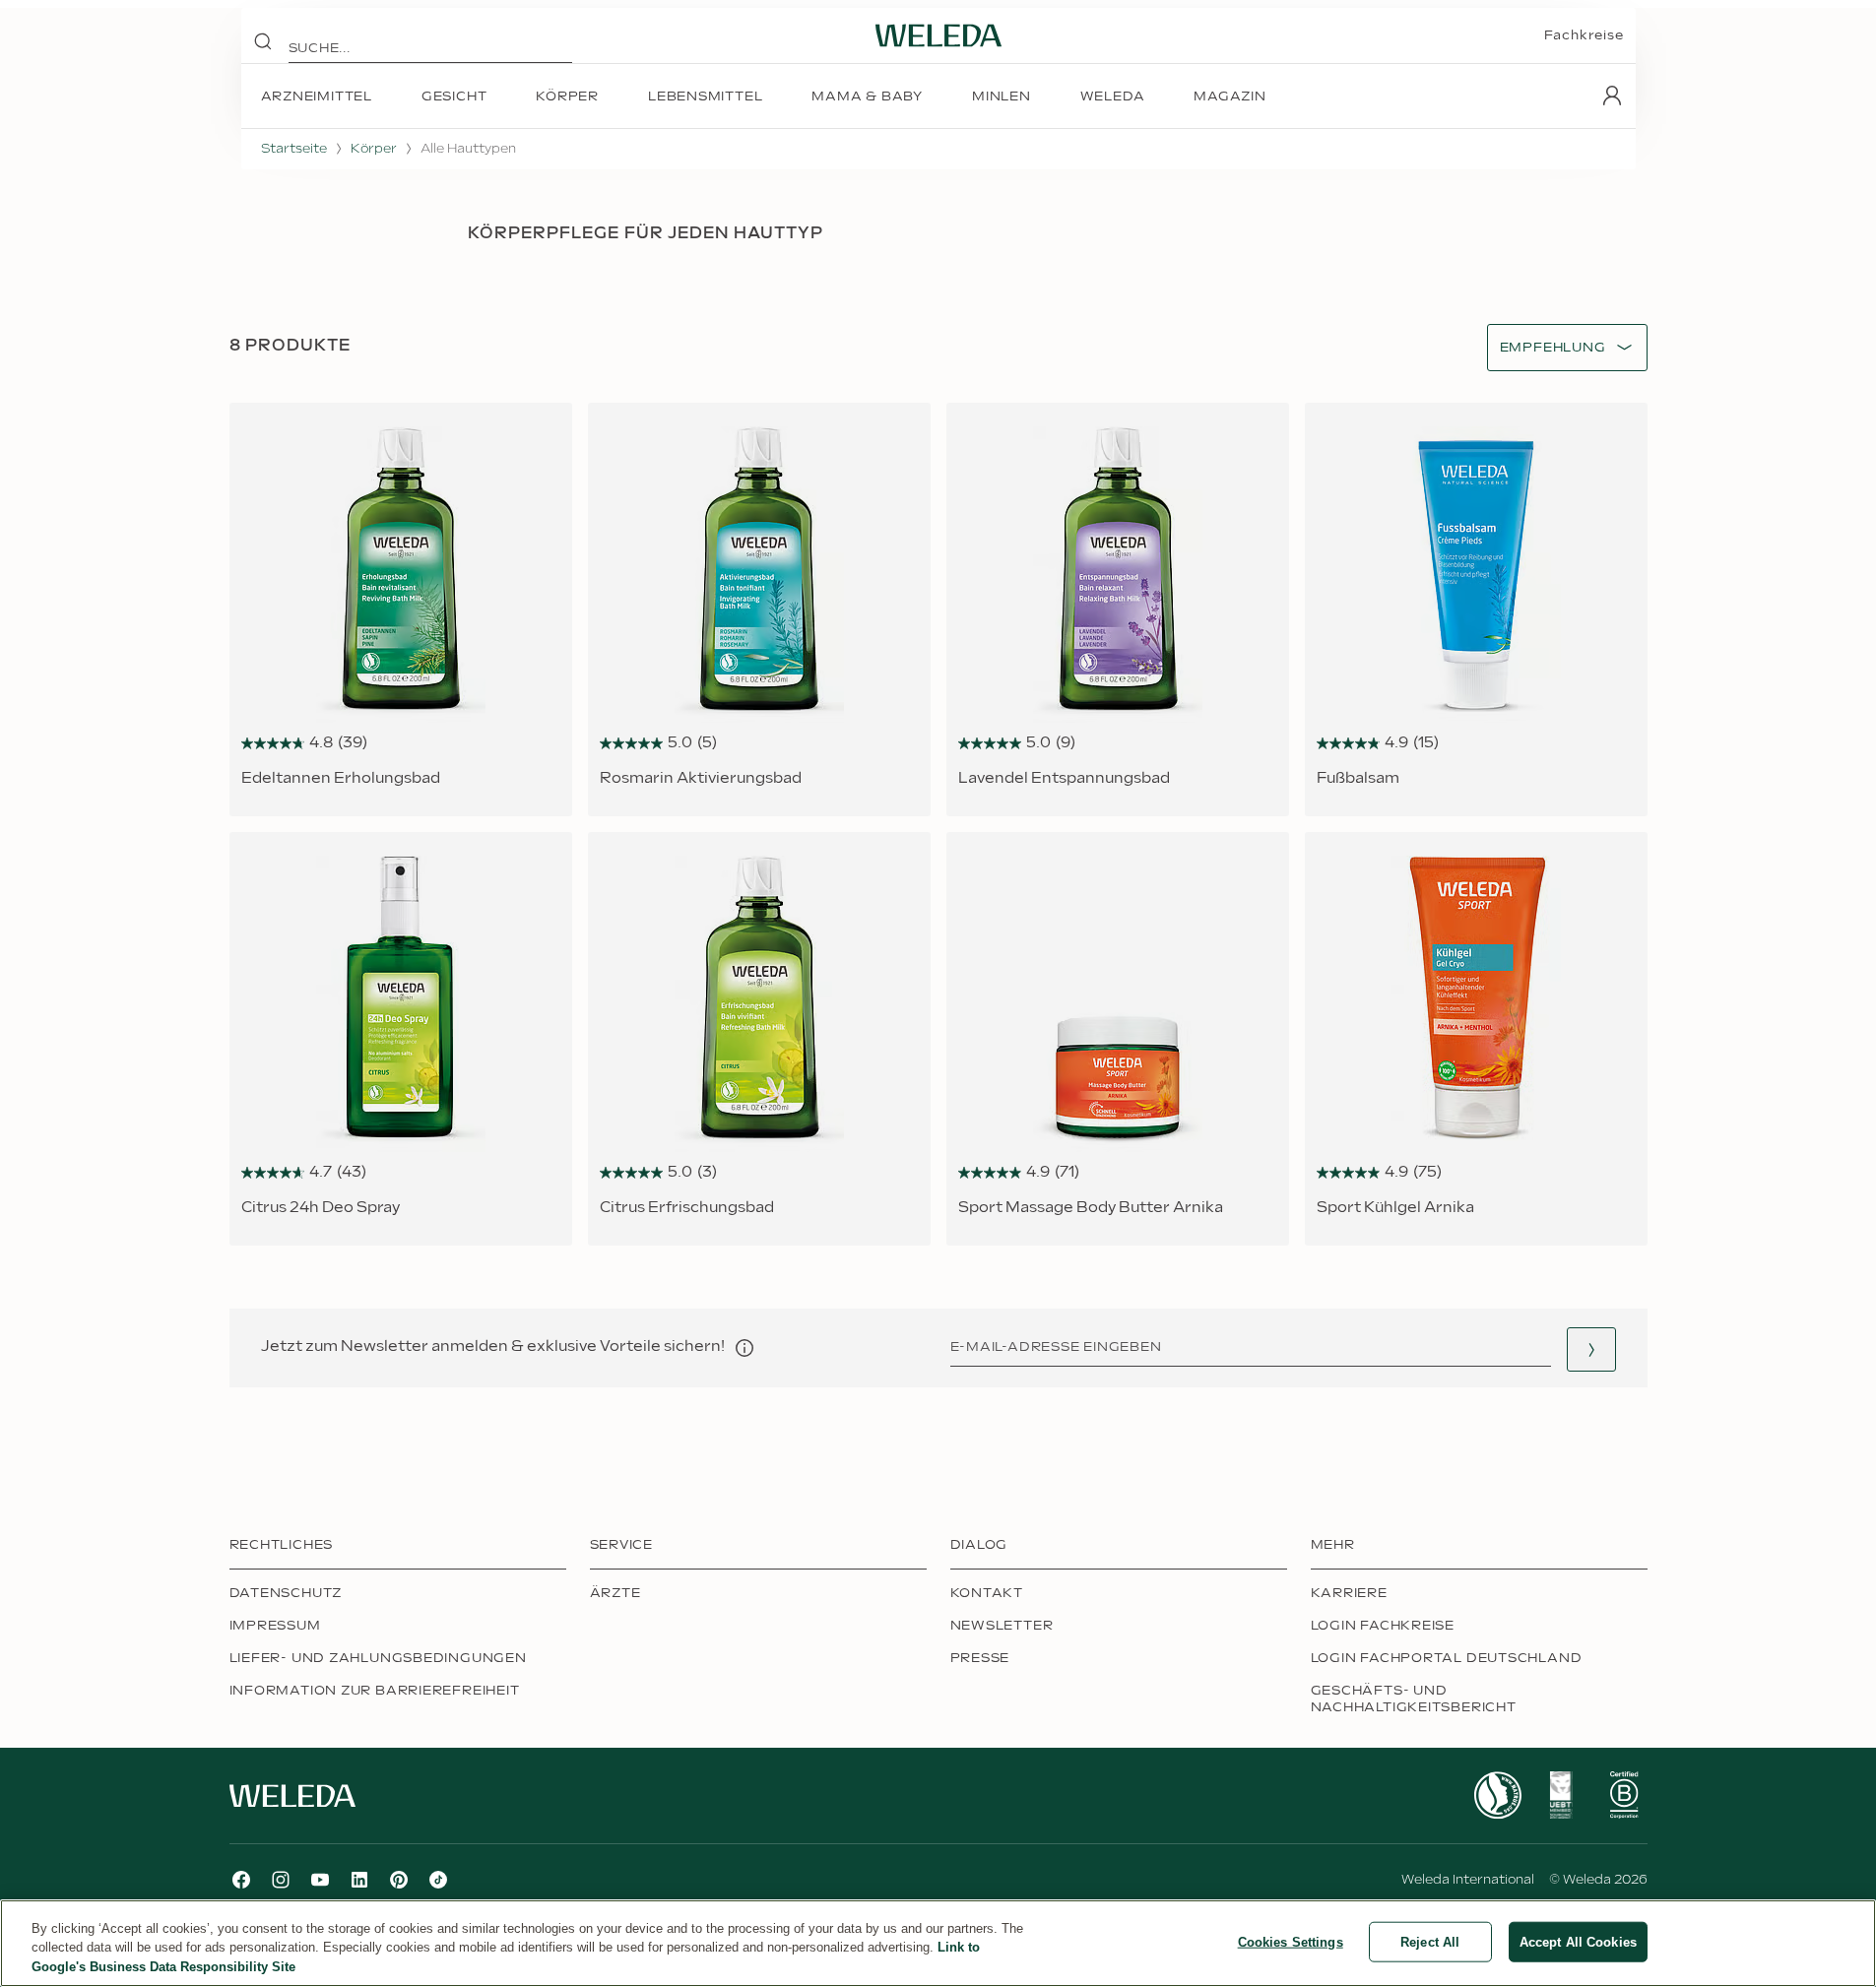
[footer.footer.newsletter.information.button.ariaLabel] (744, 1348)
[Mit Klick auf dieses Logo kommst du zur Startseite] (938, 35)
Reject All (1430, 1941)
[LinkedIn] (359, 1880)
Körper (374, 149)
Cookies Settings (1291, 1941)
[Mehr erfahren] (1498, 1795)
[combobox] (1553, 348)
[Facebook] (241, 1880)
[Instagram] (281, 1880)
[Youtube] (320, 1880)
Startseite (294, 149)
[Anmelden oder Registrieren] (1612, 96)
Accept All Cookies (1578, 1941)
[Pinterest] (399, 1880)
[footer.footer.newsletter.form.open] (1591, 1349)
